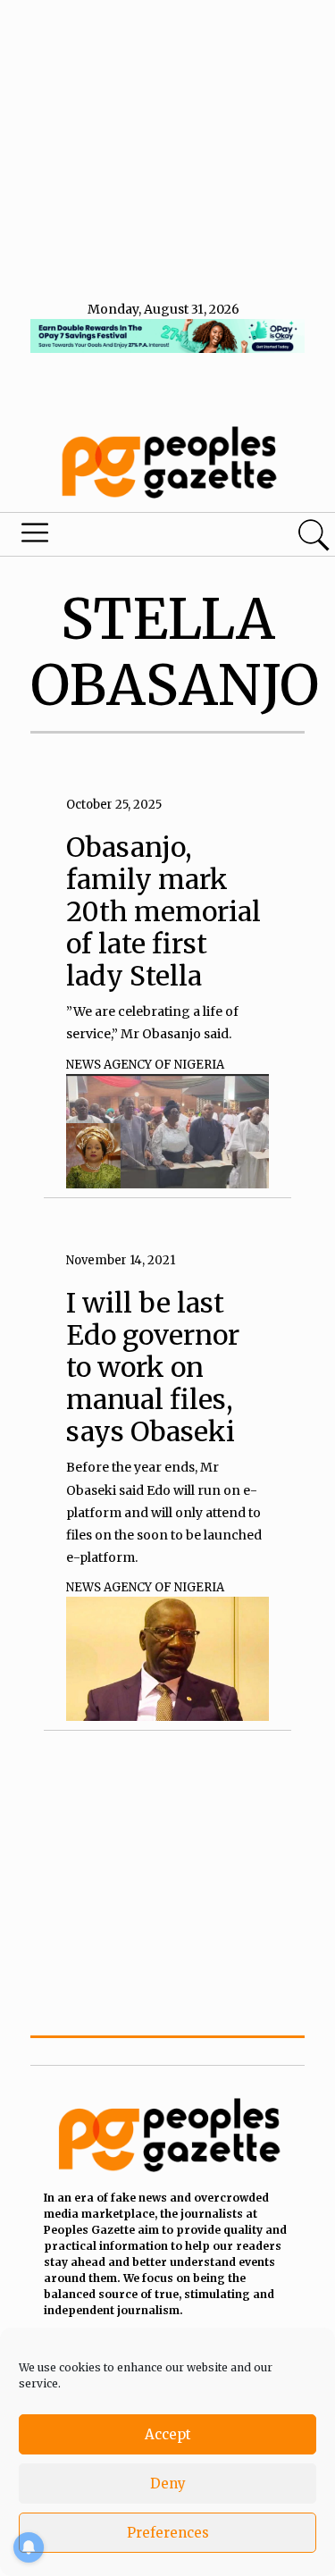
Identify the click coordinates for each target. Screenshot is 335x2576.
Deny (168, 2484)
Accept (168, 2434)
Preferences (168, 2533)
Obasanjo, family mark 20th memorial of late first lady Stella (163, 911)
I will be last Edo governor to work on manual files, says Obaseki (153, 1367)
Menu (114, 537)
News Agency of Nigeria (145, 1065)
